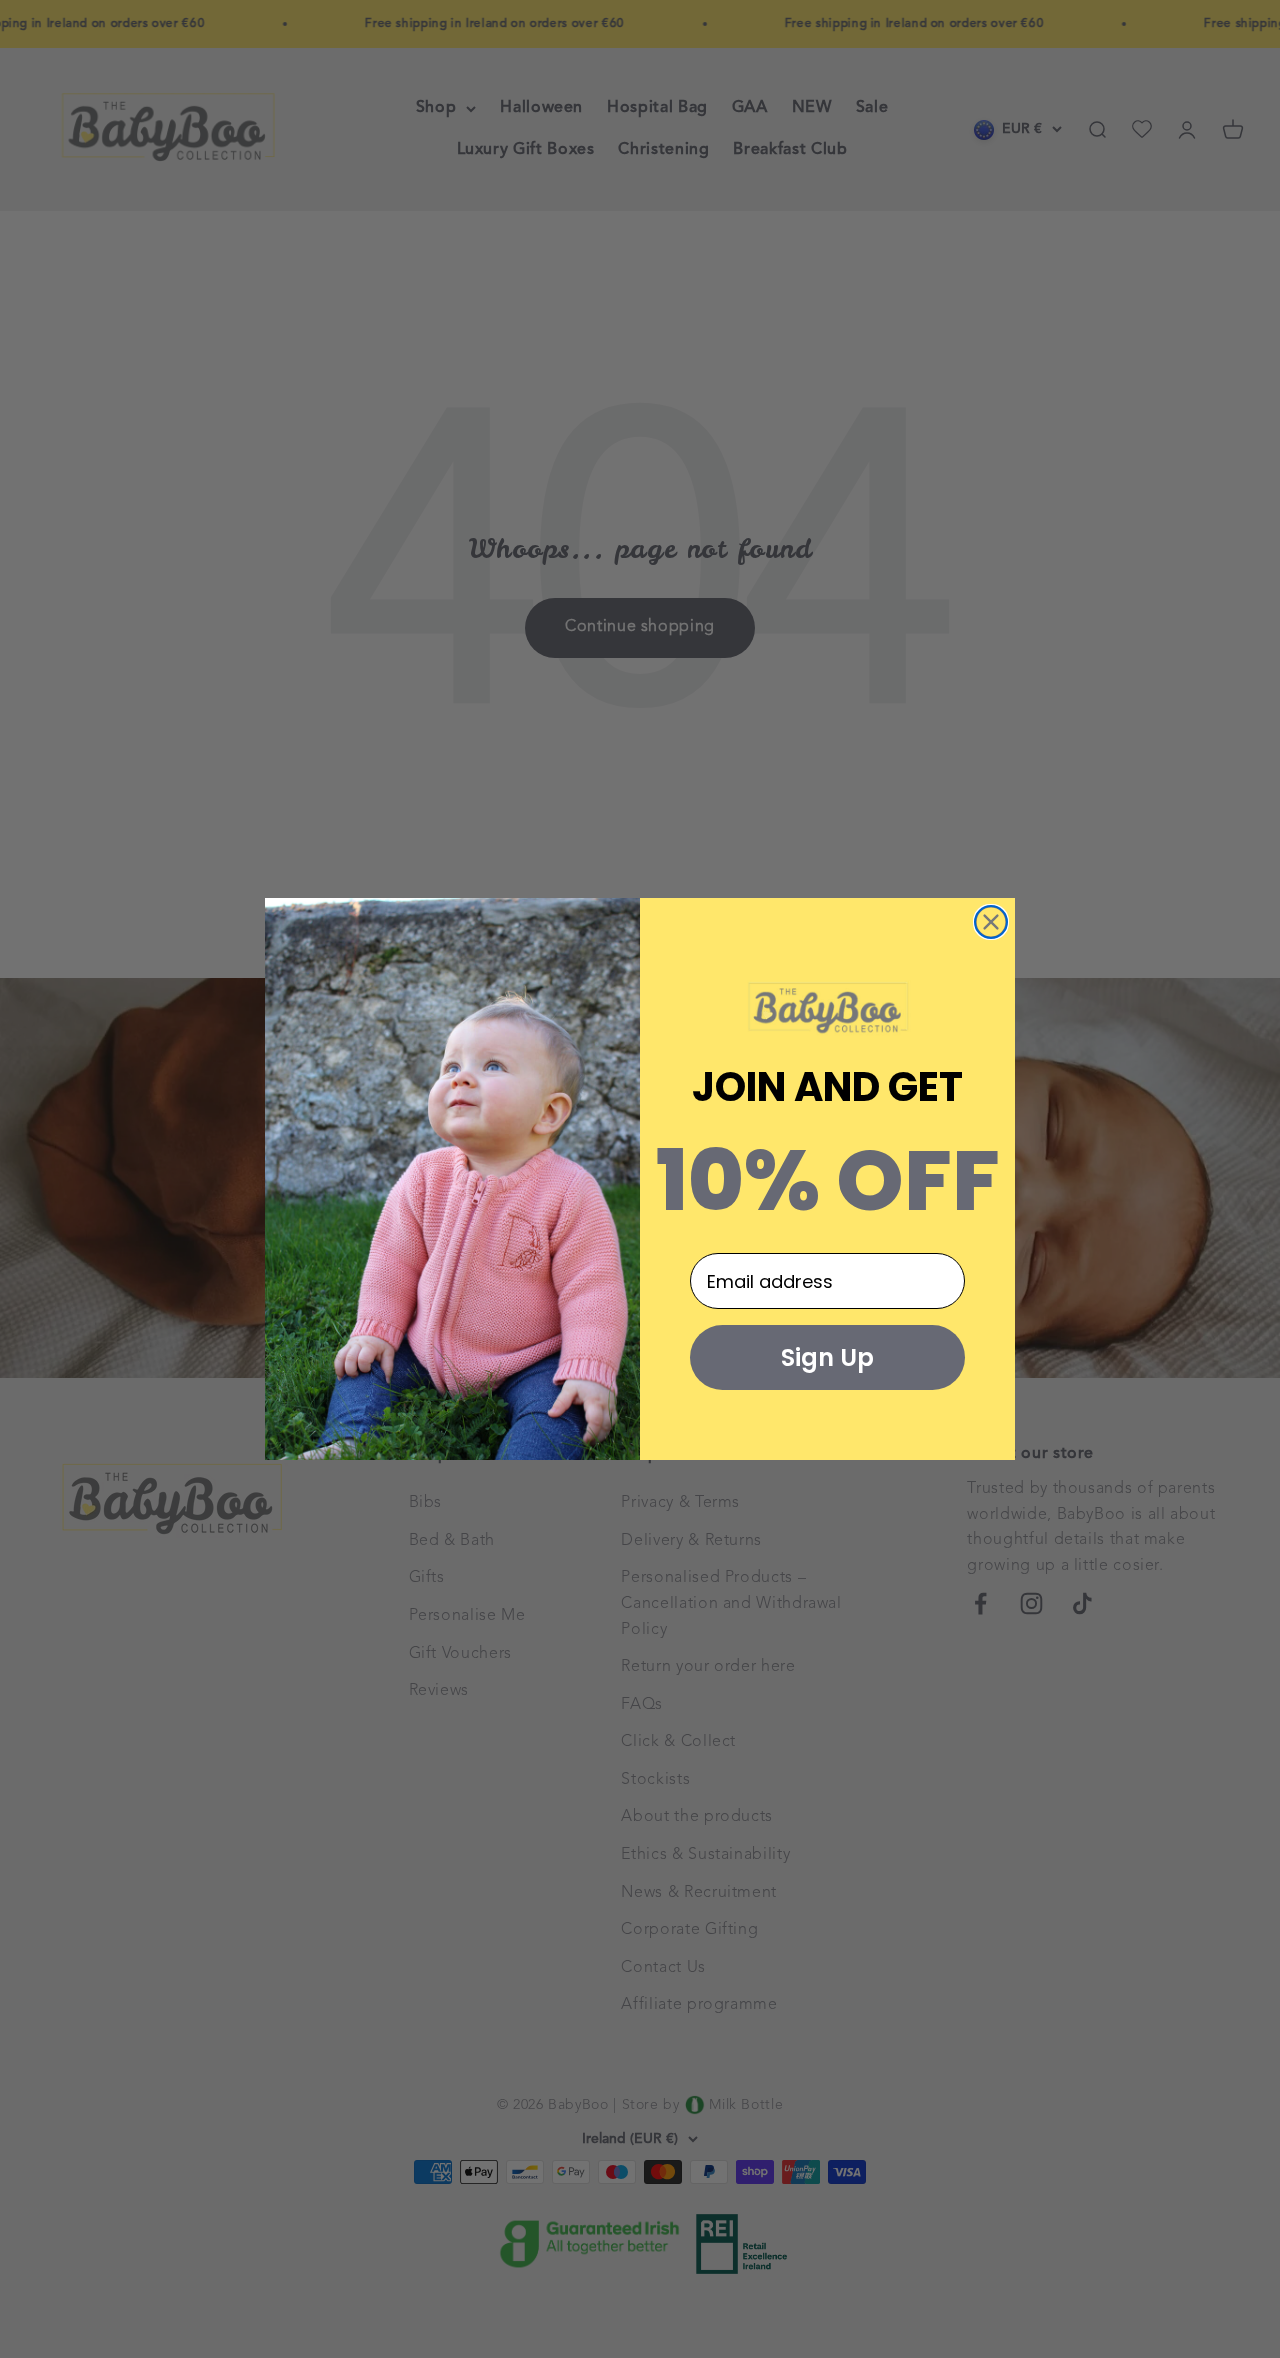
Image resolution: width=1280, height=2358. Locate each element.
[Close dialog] (991, 922)
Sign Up (827, 1357)
